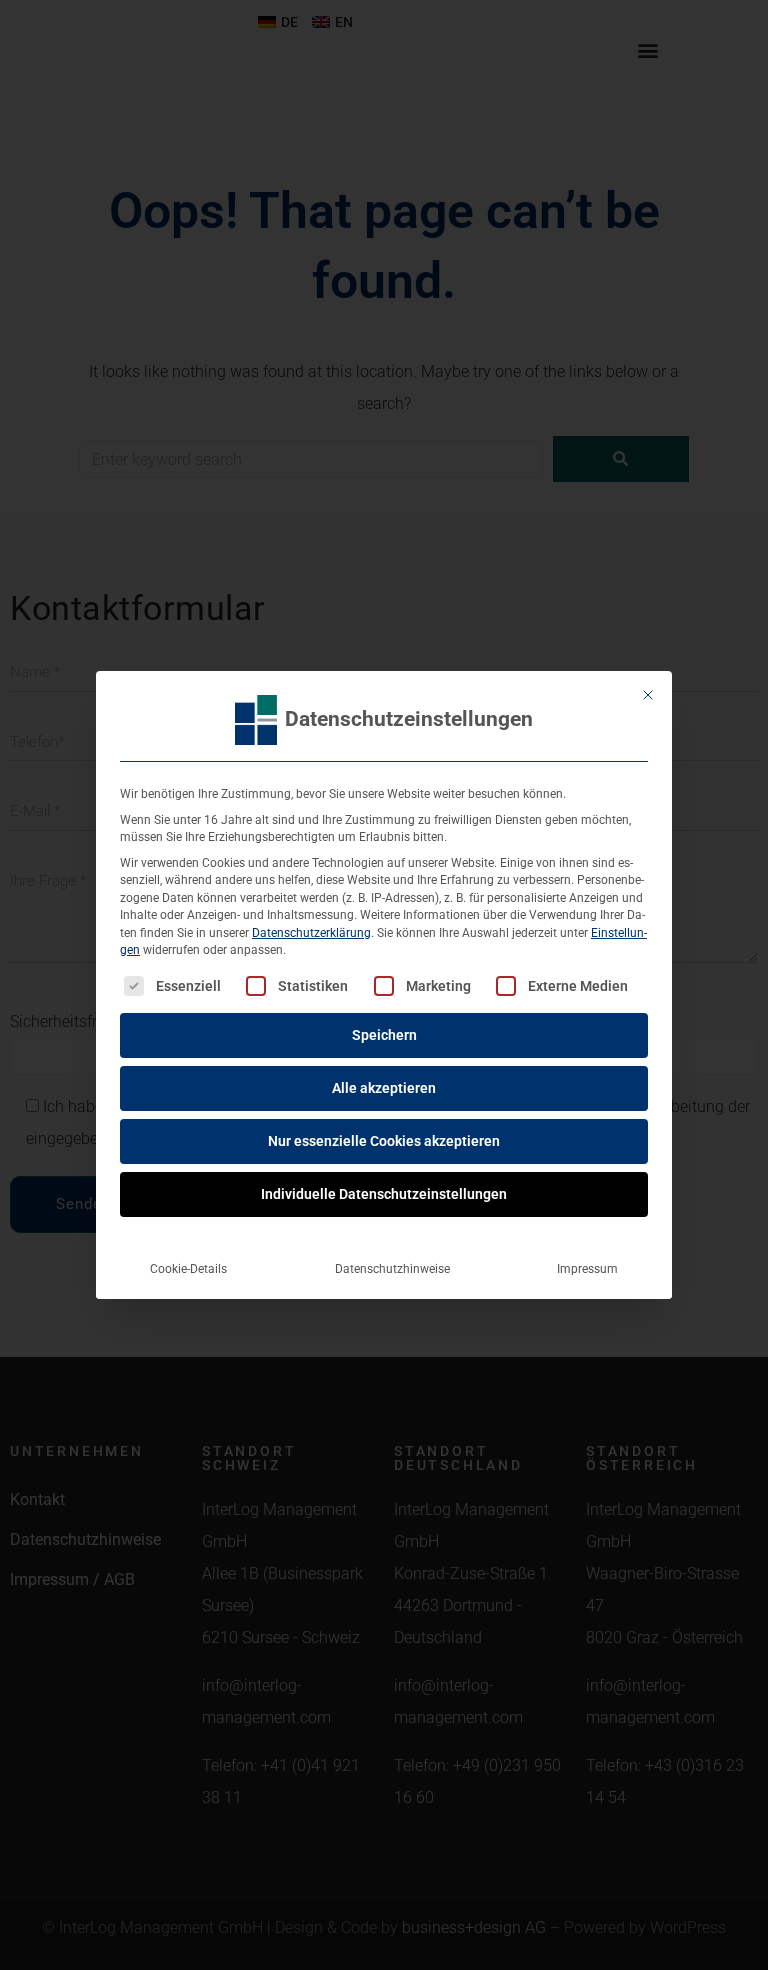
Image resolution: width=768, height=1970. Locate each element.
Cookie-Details (188, 1269)
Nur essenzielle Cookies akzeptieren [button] (384, 1141)
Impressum (587, 1269)
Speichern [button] (384, 1035)
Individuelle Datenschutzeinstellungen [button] (384, 1194)
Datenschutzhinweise (392, 1269)
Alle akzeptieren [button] (384, 1088)
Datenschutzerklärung (311, 933)
